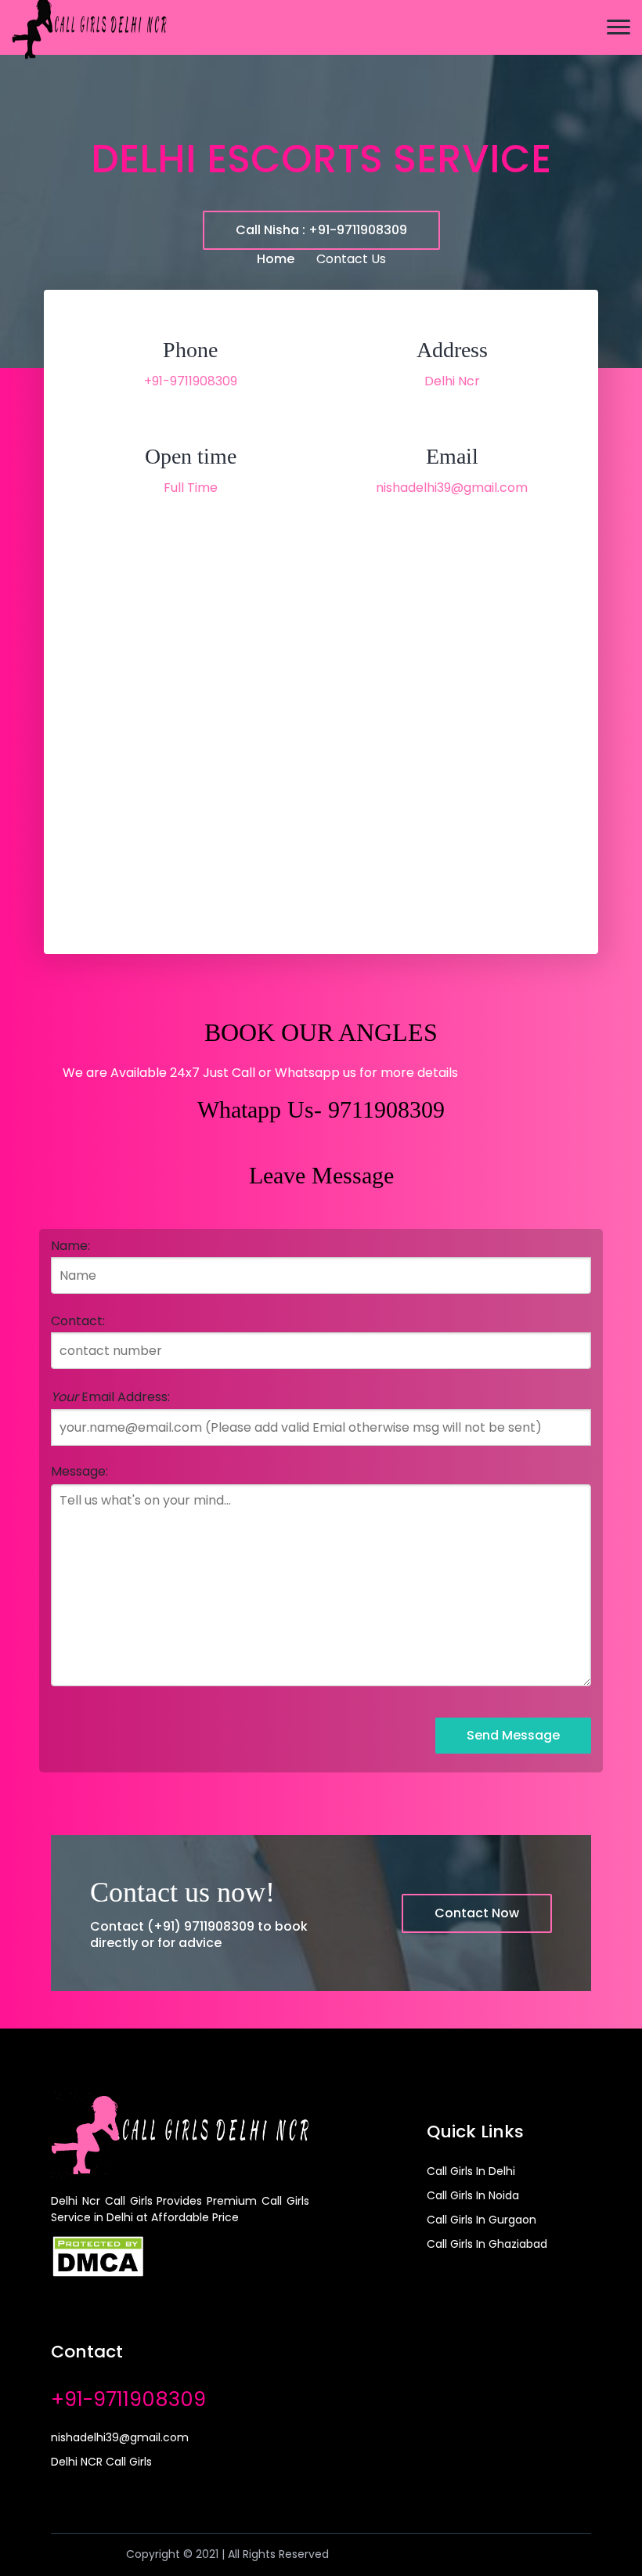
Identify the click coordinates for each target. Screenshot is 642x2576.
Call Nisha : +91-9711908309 (321, 230)
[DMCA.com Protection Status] (98, 2255)
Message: (79, 1471)
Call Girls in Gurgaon (481, 2220)
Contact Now (477, 1913)
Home (276, 259)
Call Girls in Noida (473, 2195)
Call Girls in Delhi (471, 2171)
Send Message (513, 1735)
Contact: (78, 1321)
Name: (70, 1246)
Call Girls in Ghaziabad (487, 2244)
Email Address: (110, 1397)
